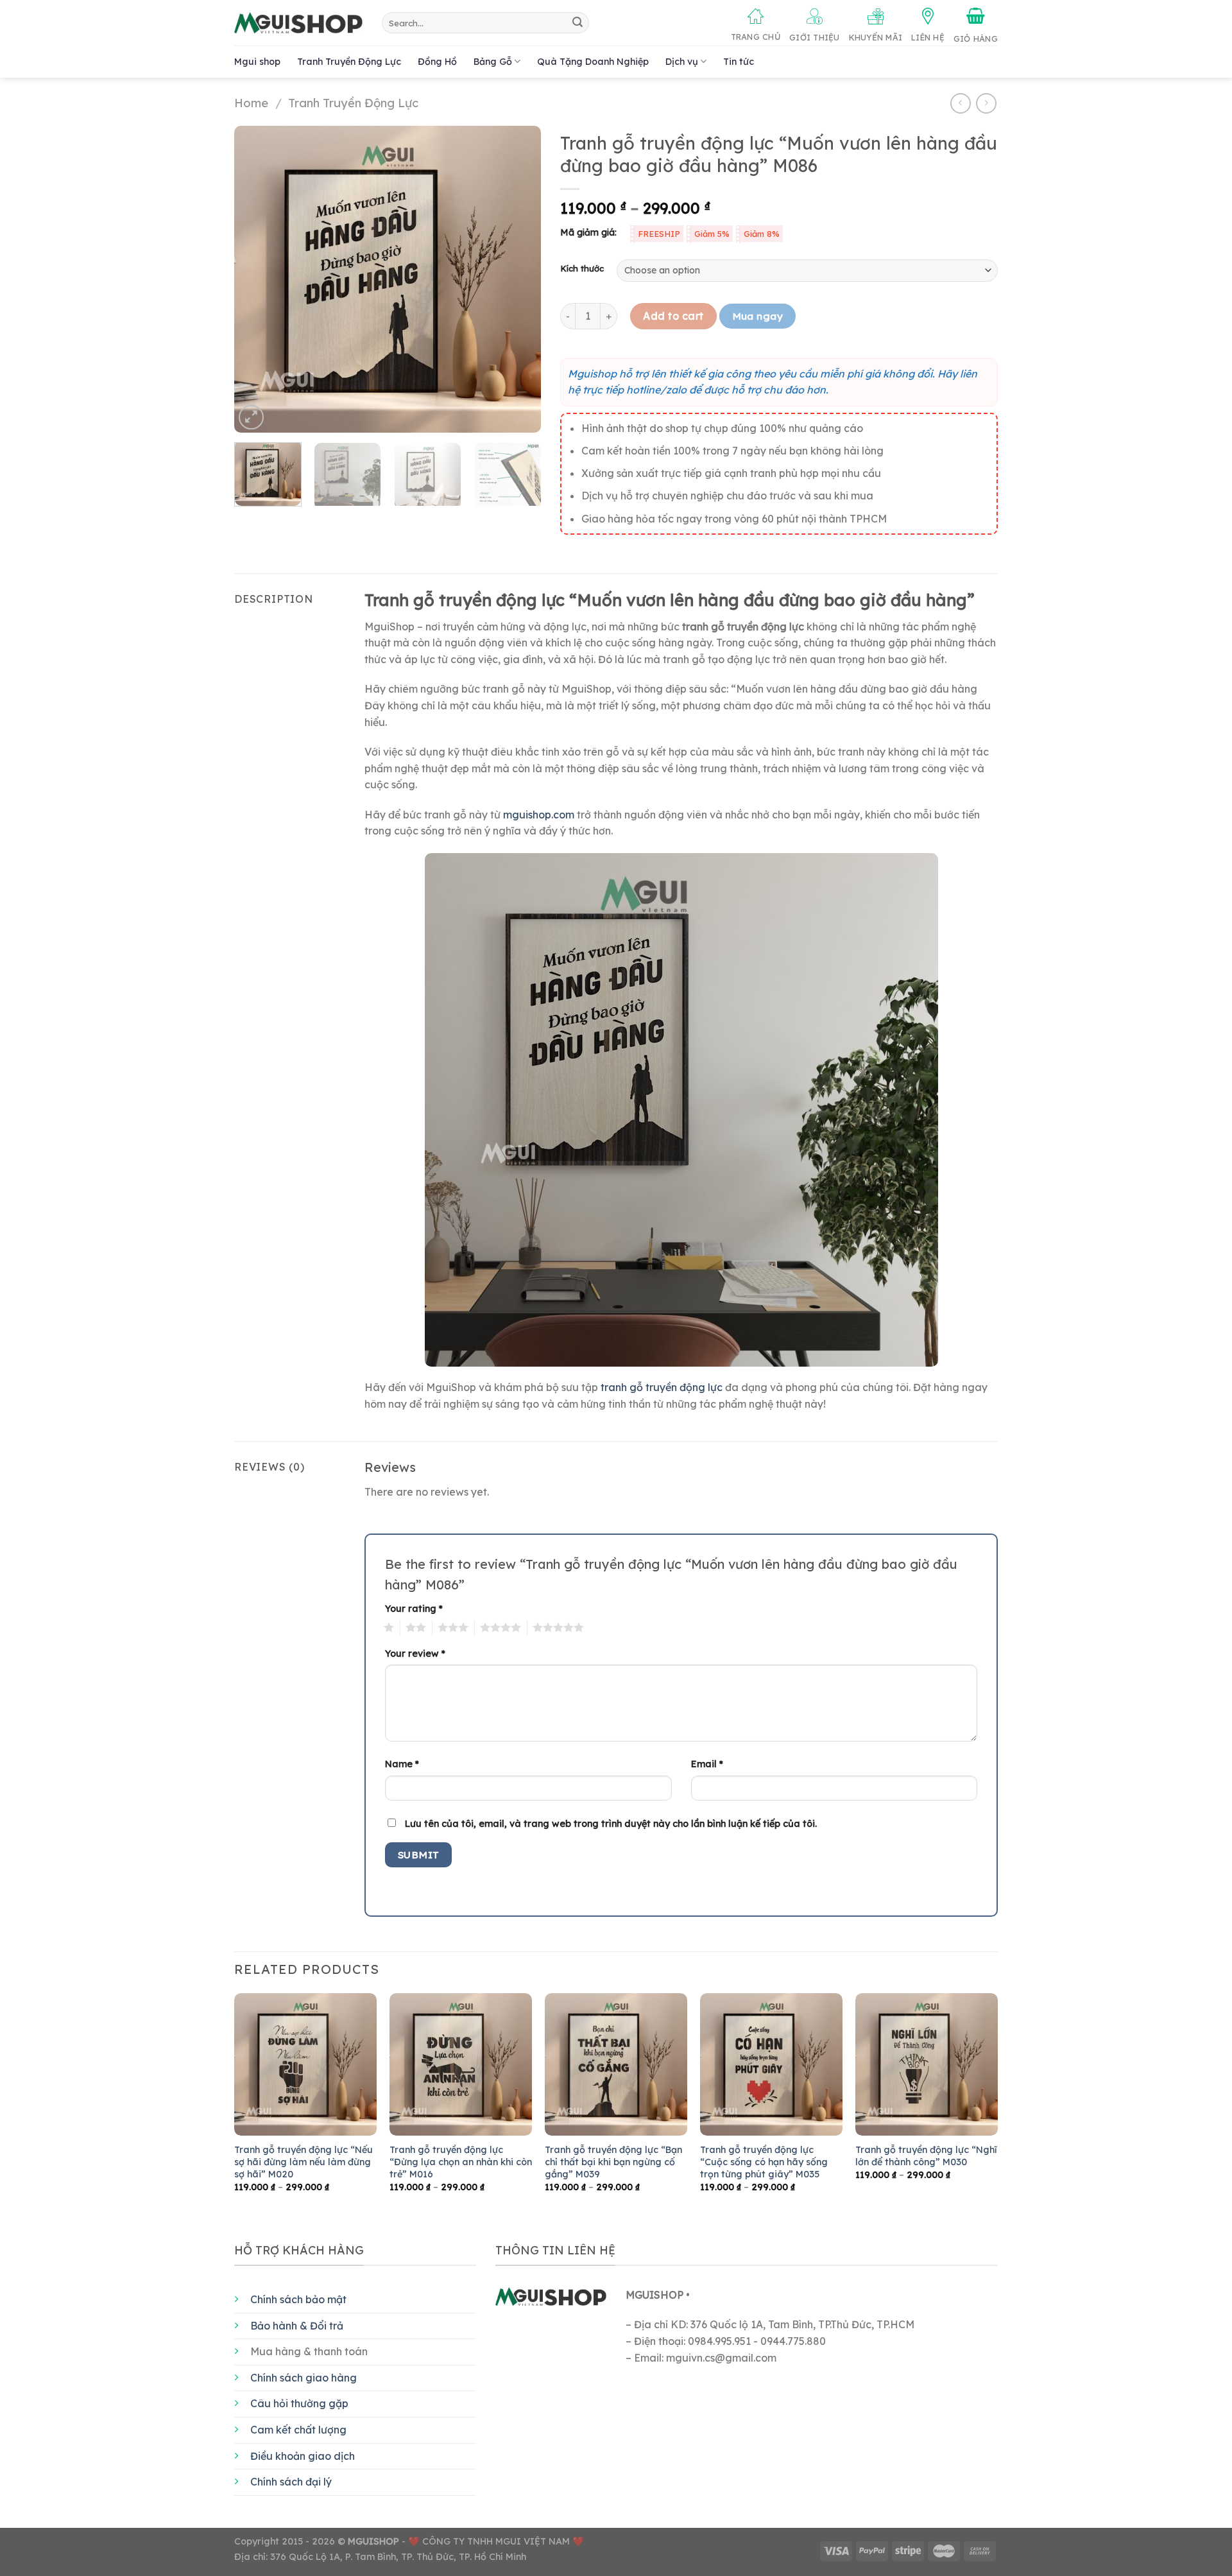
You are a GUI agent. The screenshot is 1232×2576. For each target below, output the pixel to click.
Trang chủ (756, 37)
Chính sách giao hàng (304, 2378)
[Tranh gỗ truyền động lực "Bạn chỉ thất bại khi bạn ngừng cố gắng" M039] (616, 2064)
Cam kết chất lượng (298, 2430)
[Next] (519, 279)
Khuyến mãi (876, 37)
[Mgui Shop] (298, 23)
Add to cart (673, 316)
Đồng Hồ (437, 62)
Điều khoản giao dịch (303, 2456)
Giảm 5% (712, 234)
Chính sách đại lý (291, 2482)
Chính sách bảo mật (298, 2299)
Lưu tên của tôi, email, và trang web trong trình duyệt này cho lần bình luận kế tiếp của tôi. (611, 1824)
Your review (415, 1654)
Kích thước (582, 269)
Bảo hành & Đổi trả (297, 2326)
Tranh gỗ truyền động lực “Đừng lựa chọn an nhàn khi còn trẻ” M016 (461, 2162)
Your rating (414, 1609)
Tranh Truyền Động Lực (349, 62)
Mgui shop (257, 62)
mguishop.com (539, 815)
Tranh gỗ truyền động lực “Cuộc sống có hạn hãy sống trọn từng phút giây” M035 (764, 2162)
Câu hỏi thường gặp (299, 2403)
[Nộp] (577, 23)
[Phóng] (251, 418)
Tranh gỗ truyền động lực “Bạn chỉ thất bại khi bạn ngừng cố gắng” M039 (613, 2162)
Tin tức (739, 62)
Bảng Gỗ (493, 62)
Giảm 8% (762, 234)
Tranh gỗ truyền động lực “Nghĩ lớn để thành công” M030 (926, 2156)
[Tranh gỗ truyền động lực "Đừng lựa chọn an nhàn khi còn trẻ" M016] (461, 2064)
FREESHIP (659, 234)
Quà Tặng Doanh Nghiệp (593, 62)
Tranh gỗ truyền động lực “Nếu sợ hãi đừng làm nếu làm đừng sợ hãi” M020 (304, 2162)
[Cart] (976, 26)
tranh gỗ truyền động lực (662, 1387)
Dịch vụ (682, 62)
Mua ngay (758, 316)
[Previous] (257, 279)
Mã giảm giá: (588, 232)
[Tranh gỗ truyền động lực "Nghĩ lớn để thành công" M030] (927, 2064)
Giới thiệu (815, 37)
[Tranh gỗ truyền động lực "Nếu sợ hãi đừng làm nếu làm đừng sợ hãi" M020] (305, 2064)
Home (251, 103)
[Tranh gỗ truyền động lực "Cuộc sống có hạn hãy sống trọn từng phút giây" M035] (771, 2064)
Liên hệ (928, 37)
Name (402, 1764)
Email (707, 1764)
